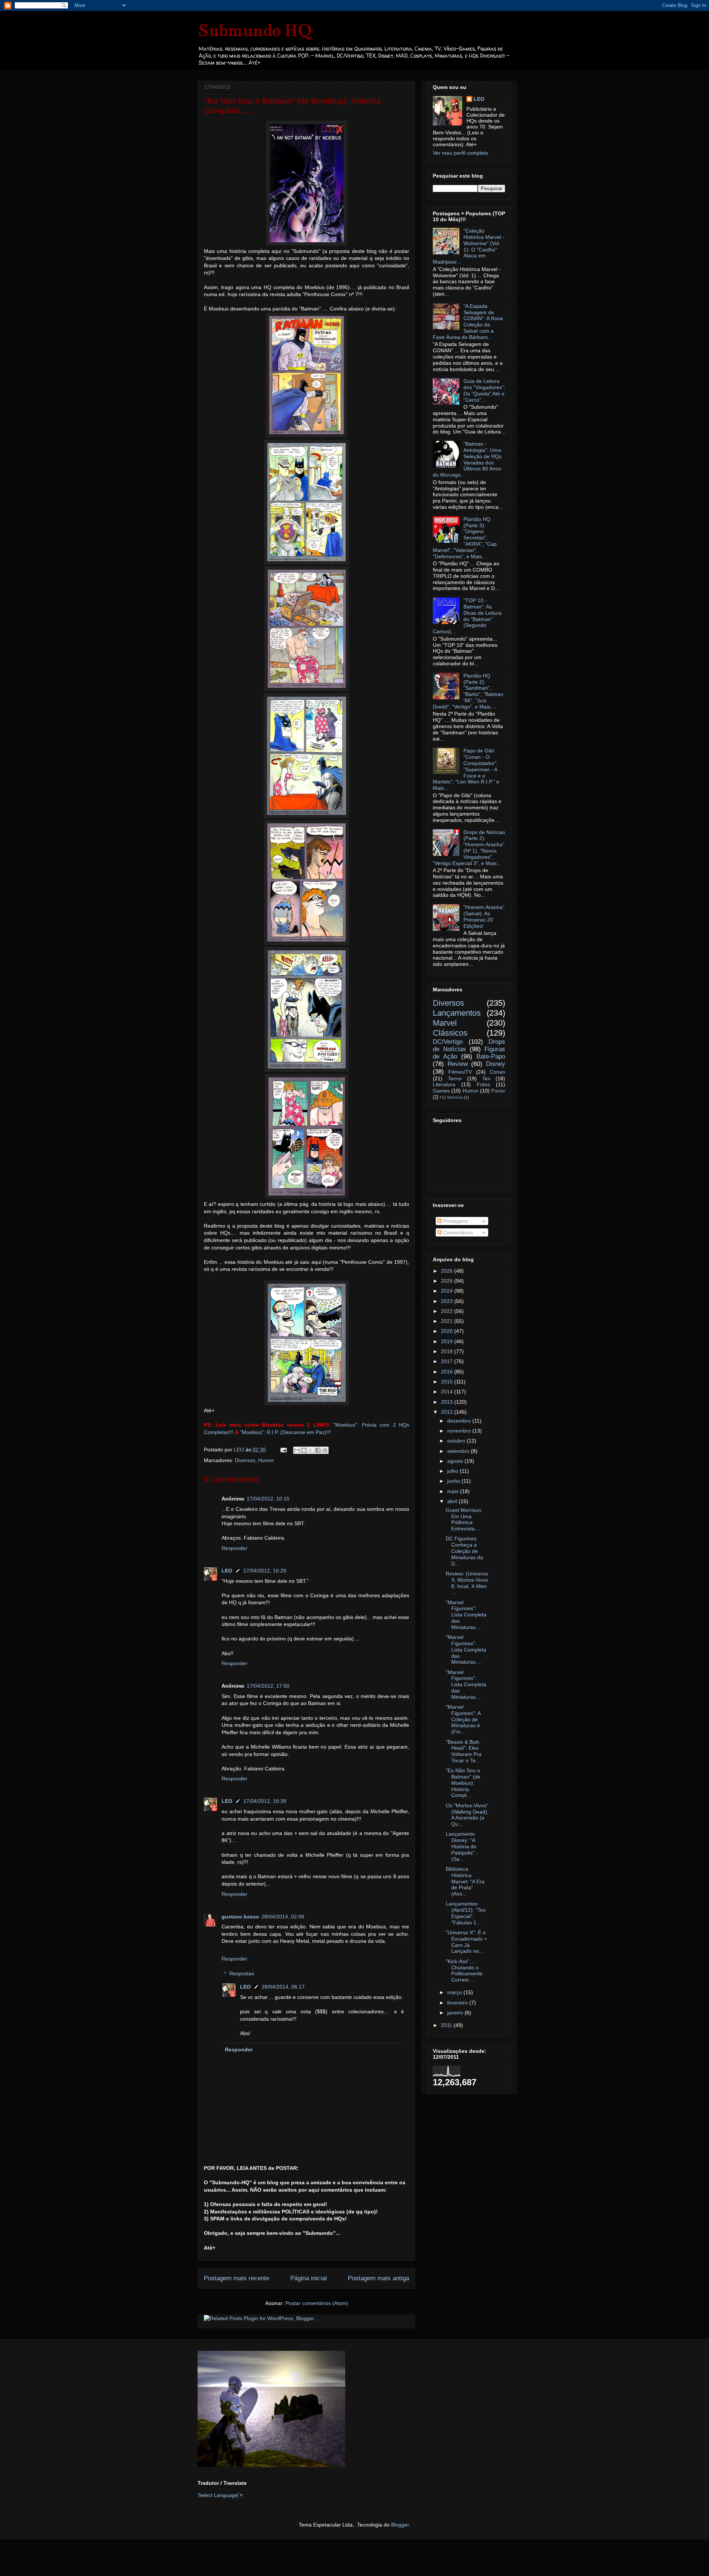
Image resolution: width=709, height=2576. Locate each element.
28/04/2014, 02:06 (283, 1917)
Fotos (483, 1084)
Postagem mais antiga (379, 2278)
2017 (448, 1361)
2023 (448, 1301)
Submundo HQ (255, 30)
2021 (448, 1321)
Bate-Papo (491, 1057)
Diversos (245, 1460)
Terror (455, 1078)
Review (458, 1064)
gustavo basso (240, 1917)
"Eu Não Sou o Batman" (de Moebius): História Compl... (463, 1783)
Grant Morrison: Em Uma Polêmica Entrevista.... (464, 1519)
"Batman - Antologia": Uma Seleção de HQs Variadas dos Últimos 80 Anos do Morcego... (467, 459)
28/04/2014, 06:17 (283, 1987)
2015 (448, 1382)
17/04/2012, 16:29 (265, 1571)
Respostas (242, 1974)
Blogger (400, 2525)
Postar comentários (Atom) (317, 2303)
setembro (459, 1451)
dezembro (460, 1421)
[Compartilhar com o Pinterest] (325, 1450)
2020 (448, 1331)
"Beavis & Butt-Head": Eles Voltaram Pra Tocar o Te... (464, 1751)
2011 (447, 2025)
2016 (448, 1372)
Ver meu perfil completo (460, 153)
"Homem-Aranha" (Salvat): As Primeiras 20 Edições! (484, 916)
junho (454, 1481)
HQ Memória (451, 1097)
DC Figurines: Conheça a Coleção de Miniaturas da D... (464, 1551)
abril (453, 1501)
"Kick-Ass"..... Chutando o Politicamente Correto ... (464, 1970)
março (455, 1992)
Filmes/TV (460, 1072)
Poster (498, 1091)
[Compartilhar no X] (311, 1450)
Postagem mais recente (237, 2278)
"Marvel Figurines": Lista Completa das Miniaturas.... (466, 1615)
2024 (448, 1291)
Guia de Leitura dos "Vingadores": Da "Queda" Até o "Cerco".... (484, 390)
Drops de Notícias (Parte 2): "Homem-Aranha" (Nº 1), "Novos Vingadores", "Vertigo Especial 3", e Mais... (469, 848)
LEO (227, 1571)
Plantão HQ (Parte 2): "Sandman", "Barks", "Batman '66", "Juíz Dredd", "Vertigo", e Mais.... (468, 691)
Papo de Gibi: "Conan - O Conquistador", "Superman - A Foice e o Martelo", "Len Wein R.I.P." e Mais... (466, 769)
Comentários (457, 1232)
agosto (456, 1461)
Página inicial (309, 2278)
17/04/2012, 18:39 (265, 1801)
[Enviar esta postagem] (283, 1450)
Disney (496, 1064)
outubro (457, 1441)
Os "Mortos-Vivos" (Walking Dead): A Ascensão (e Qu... (467, 1815)
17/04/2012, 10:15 (268, 1499)
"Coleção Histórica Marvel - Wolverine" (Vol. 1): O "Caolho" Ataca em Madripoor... (469, 246)
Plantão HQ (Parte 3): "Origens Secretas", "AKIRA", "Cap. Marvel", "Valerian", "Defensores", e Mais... (465, 538)
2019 (448, 1341)
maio (454, 1491)
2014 (448, 1392)
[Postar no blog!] (304, 1450)
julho (453, 1471)
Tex (486, 1078)
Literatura (444, 1084)
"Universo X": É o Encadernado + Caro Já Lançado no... (466, 1942)
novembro (460, 1431)
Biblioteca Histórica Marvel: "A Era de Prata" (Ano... (465, 1881)
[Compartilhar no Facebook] (318, 1450)
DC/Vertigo (448, 1042)
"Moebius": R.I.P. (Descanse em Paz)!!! (285, 1432)
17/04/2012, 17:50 (268, 1686)
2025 (448, 1281)
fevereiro (458, 2003)
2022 (448, 1311)
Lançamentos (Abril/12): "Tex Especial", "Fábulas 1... (466, 1913)
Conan (497, 1072)
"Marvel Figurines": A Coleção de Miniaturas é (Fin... (463, 1719)
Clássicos (450, 1033)
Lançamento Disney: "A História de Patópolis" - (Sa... (462, 1846)
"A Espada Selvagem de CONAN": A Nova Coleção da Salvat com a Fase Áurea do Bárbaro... (468, 322)
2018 (448, 1351)
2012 (448, 1412)
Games (441, 1091)
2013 (448, 1402)
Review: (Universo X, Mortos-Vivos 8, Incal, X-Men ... (467, 1583)
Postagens (455, 1221)
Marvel (445, 1023)
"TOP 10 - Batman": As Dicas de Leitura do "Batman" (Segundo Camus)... (467, 616)
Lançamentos (457, 1013)
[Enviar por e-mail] (297, 1450)
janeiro (456, 2013)
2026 (448, 1271)
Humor (266, 1460)
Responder (234, 1548)
